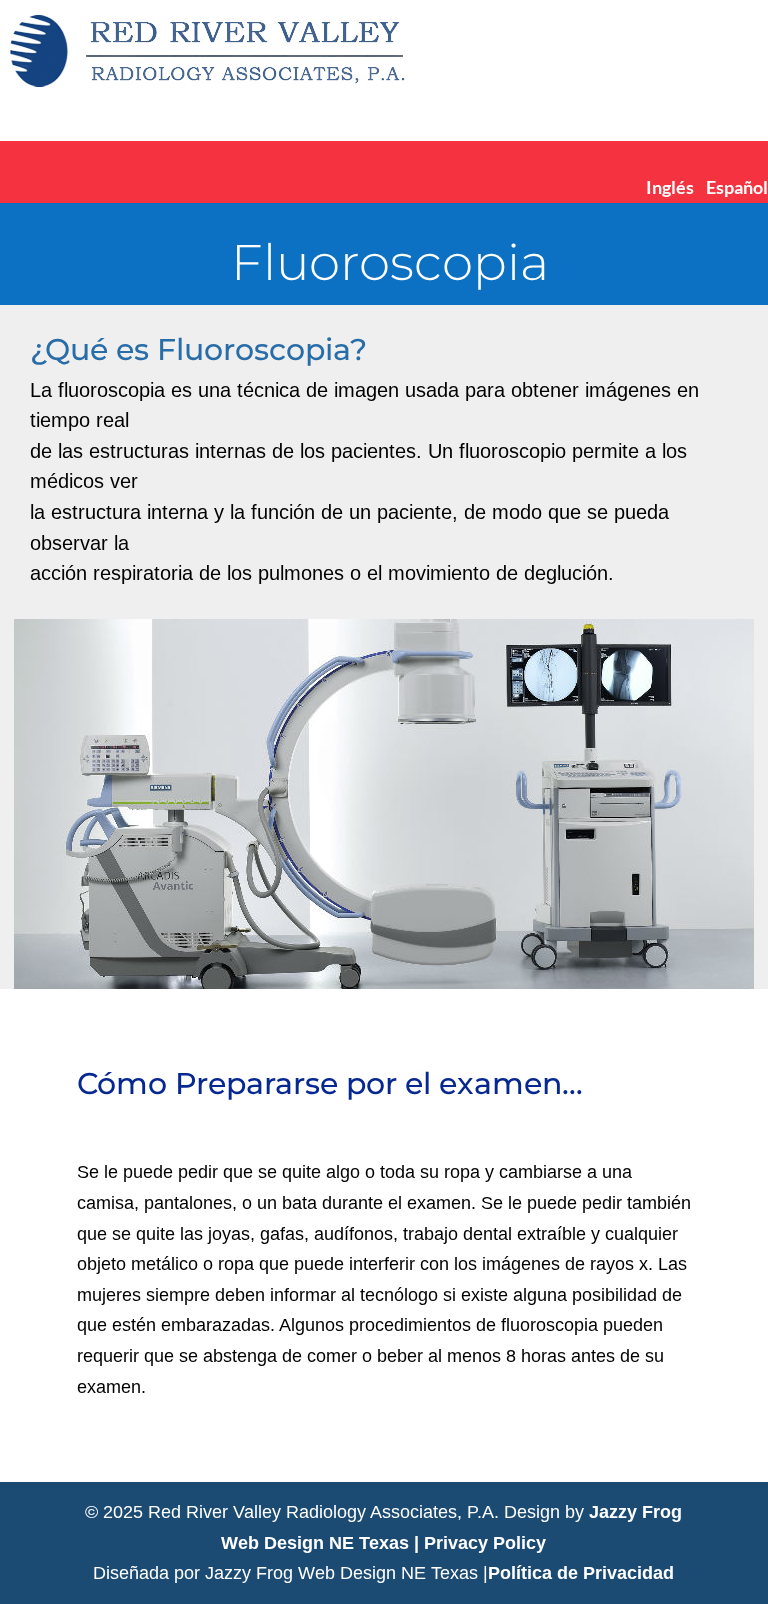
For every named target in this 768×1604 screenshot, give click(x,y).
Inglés (670, 187)
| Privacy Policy (480, 1543)
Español (737, 187)
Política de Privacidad (581, 1573)
